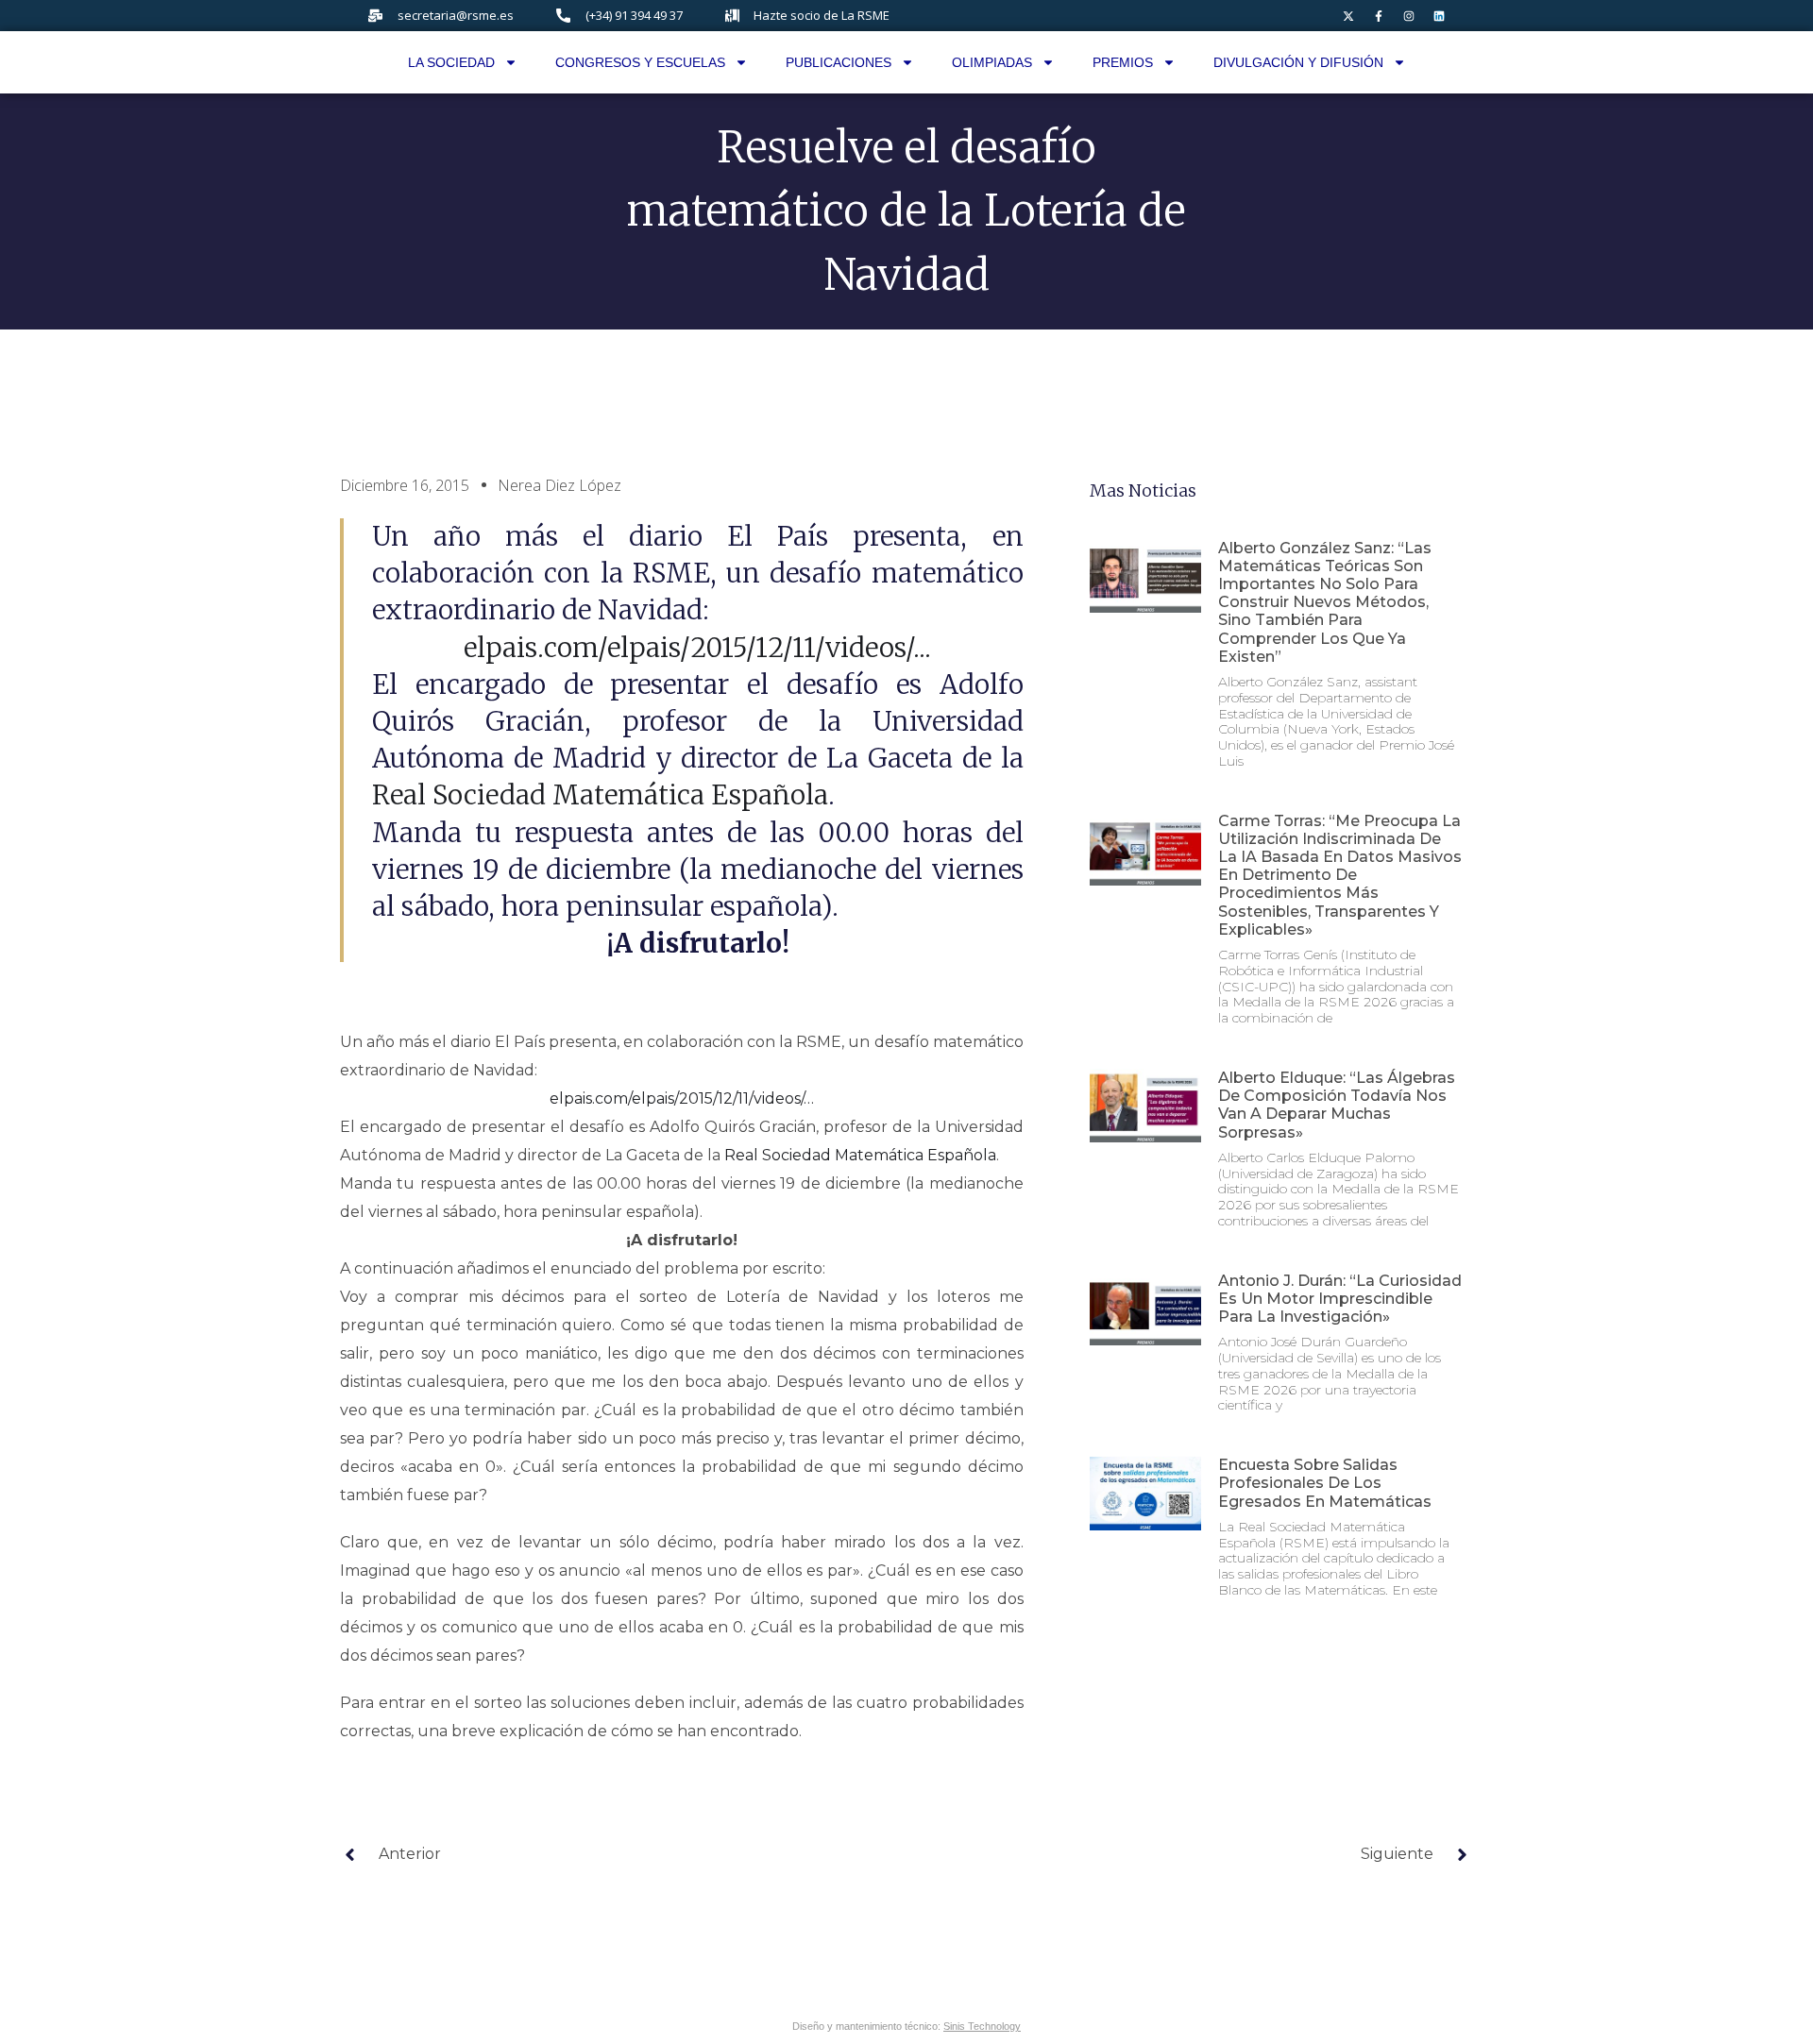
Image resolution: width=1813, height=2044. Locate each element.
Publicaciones (839, 62)
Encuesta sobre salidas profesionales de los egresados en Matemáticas (1325, 1483)
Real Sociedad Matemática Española (600, 795)
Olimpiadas (992, 62)
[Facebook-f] (1379, 16)
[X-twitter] (1348, 16)
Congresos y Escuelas (640, 62)
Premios (1123, 62)
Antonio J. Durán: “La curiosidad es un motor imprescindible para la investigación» (1340, 1299)
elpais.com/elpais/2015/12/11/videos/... (697, 648)
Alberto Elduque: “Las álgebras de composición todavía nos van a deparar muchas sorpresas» (1337, 1105)
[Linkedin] (1439, 16)
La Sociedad (451, 62)
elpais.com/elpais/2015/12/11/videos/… (682, 1098)
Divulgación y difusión (1298, 62)
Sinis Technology (982, 2026)
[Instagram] (1409, 16)
